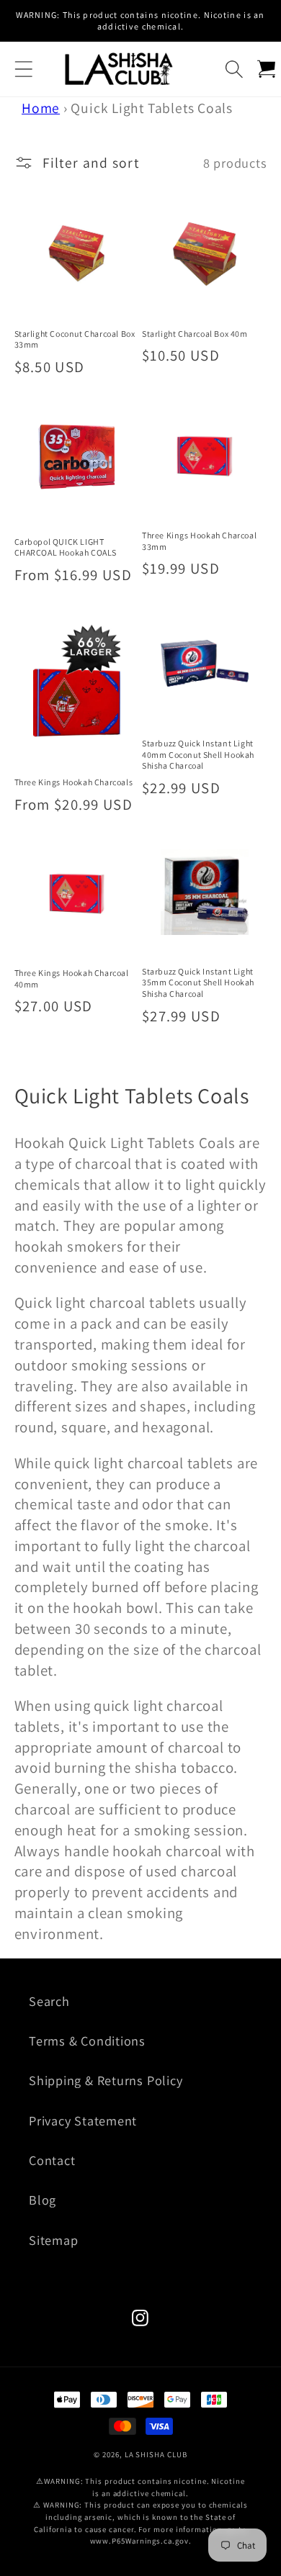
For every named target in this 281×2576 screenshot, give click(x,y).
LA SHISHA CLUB (156, 2454)
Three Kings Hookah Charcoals (74, 782)
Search (49, 2001)
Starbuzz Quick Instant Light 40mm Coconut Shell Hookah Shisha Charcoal (198, 754)
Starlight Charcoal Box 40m (195, 334)
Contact (52, 2160)
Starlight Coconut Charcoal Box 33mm (75, 339)
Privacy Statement (83, 2120)
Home (41, 108)
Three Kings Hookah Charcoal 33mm (199, 541)
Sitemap (53, 2240)
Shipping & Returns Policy (106, 2080)
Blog (43, 2200)
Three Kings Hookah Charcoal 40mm (72, 979)
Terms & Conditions (87, 2041)
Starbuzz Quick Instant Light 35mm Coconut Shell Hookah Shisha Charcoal (198, 982)
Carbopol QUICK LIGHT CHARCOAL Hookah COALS (66, 547)
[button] (23, 69)
